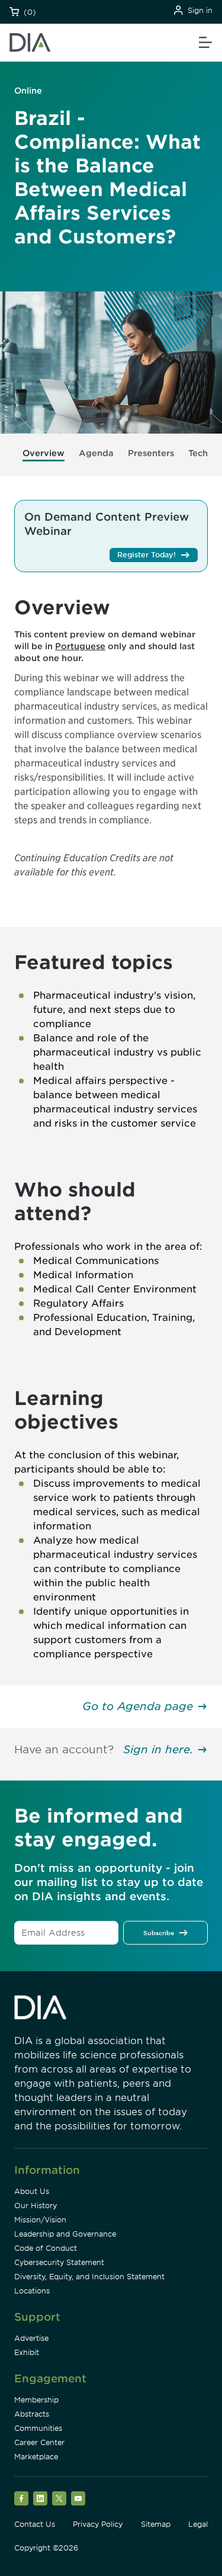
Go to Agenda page (138, 1706)
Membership (36, 2400)
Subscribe (159, 1933)
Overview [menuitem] (44, 453)
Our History (36, 2206)
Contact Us (35, 2524)
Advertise (31, 2338)
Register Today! (147, 555)
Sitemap (156, 2524)
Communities (38, 2428)
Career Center (39, 2442)
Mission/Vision (40, 2220)
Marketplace (36, 2457)
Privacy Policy (98, 2524)
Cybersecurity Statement (59, 2262)
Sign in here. (158, 1749)
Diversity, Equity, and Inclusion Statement (89, 2277)
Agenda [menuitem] (96, 453)
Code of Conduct (46, 2248)
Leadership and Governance (65, 2234)
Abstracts (32, 2414)
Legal (198, 2524)
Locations (32, 2291)
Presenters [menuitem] (151, 453)
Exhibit (27, 2352)
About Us (32, 2191)
